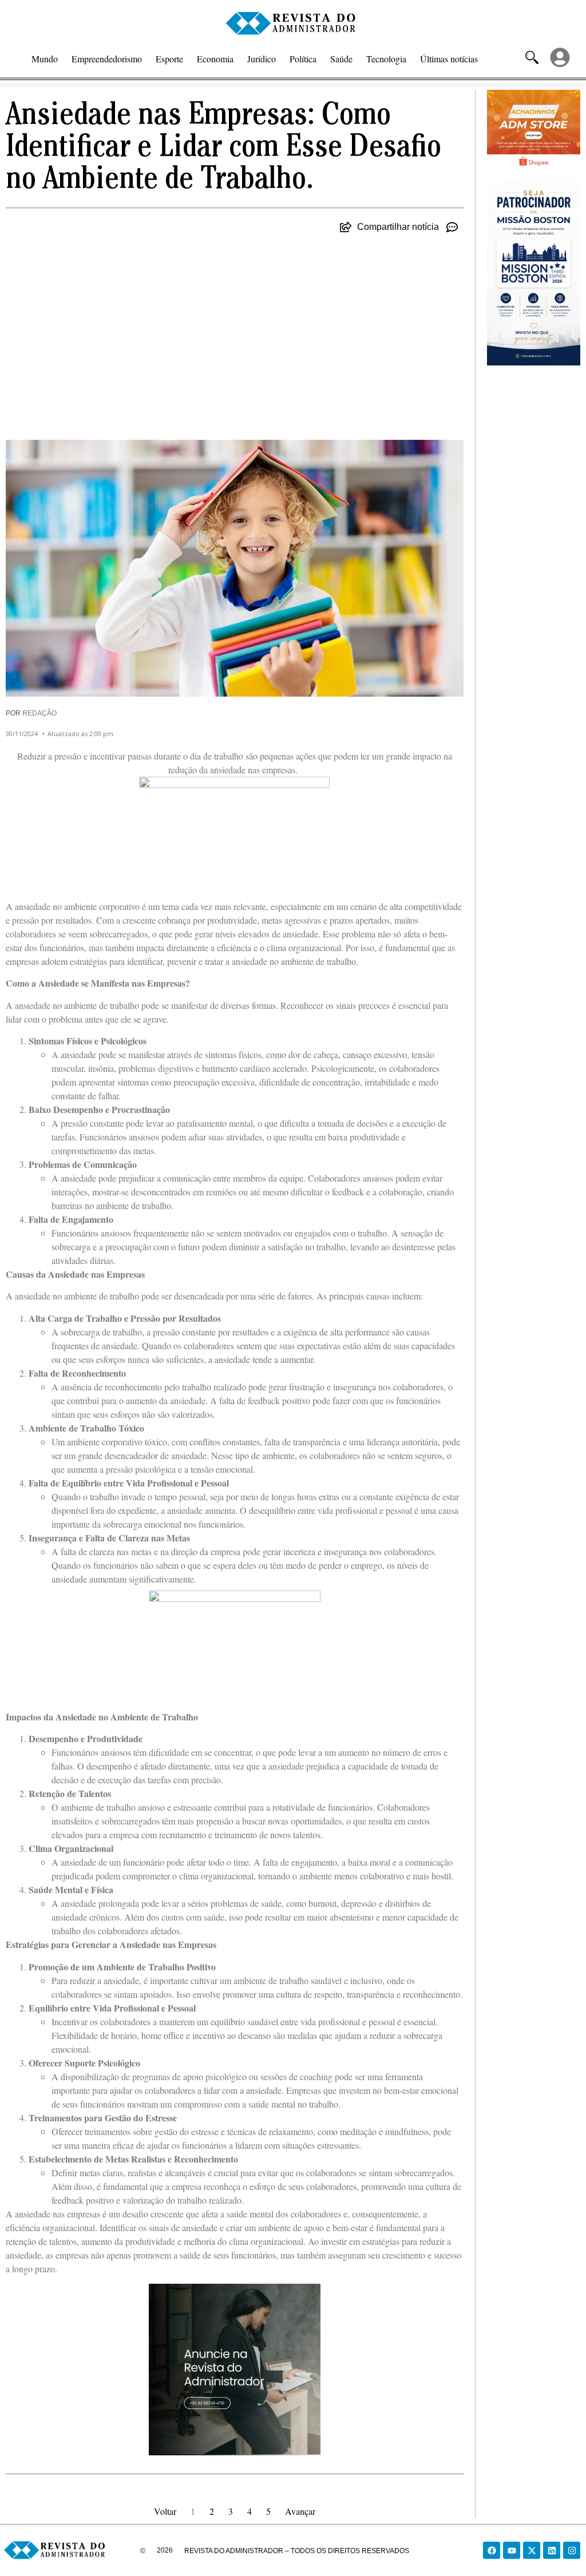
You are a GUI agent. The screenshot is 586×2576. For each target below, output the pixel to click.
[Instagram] (572, 2550)
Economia (215, 59)
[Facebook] (492, 2550)
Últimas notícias (449, 59)
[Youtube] (512, 2550)
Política (303, 59)
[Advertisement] (235, 331)
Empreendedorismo (107, 59)
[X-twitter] (532, 2550)
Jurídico (262, 59)
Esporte (169, 59)
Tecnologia (386, 59)
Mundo (45, 59)
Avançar (300, 2511)
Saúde (341, 59)
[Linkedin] (552, 2550)
